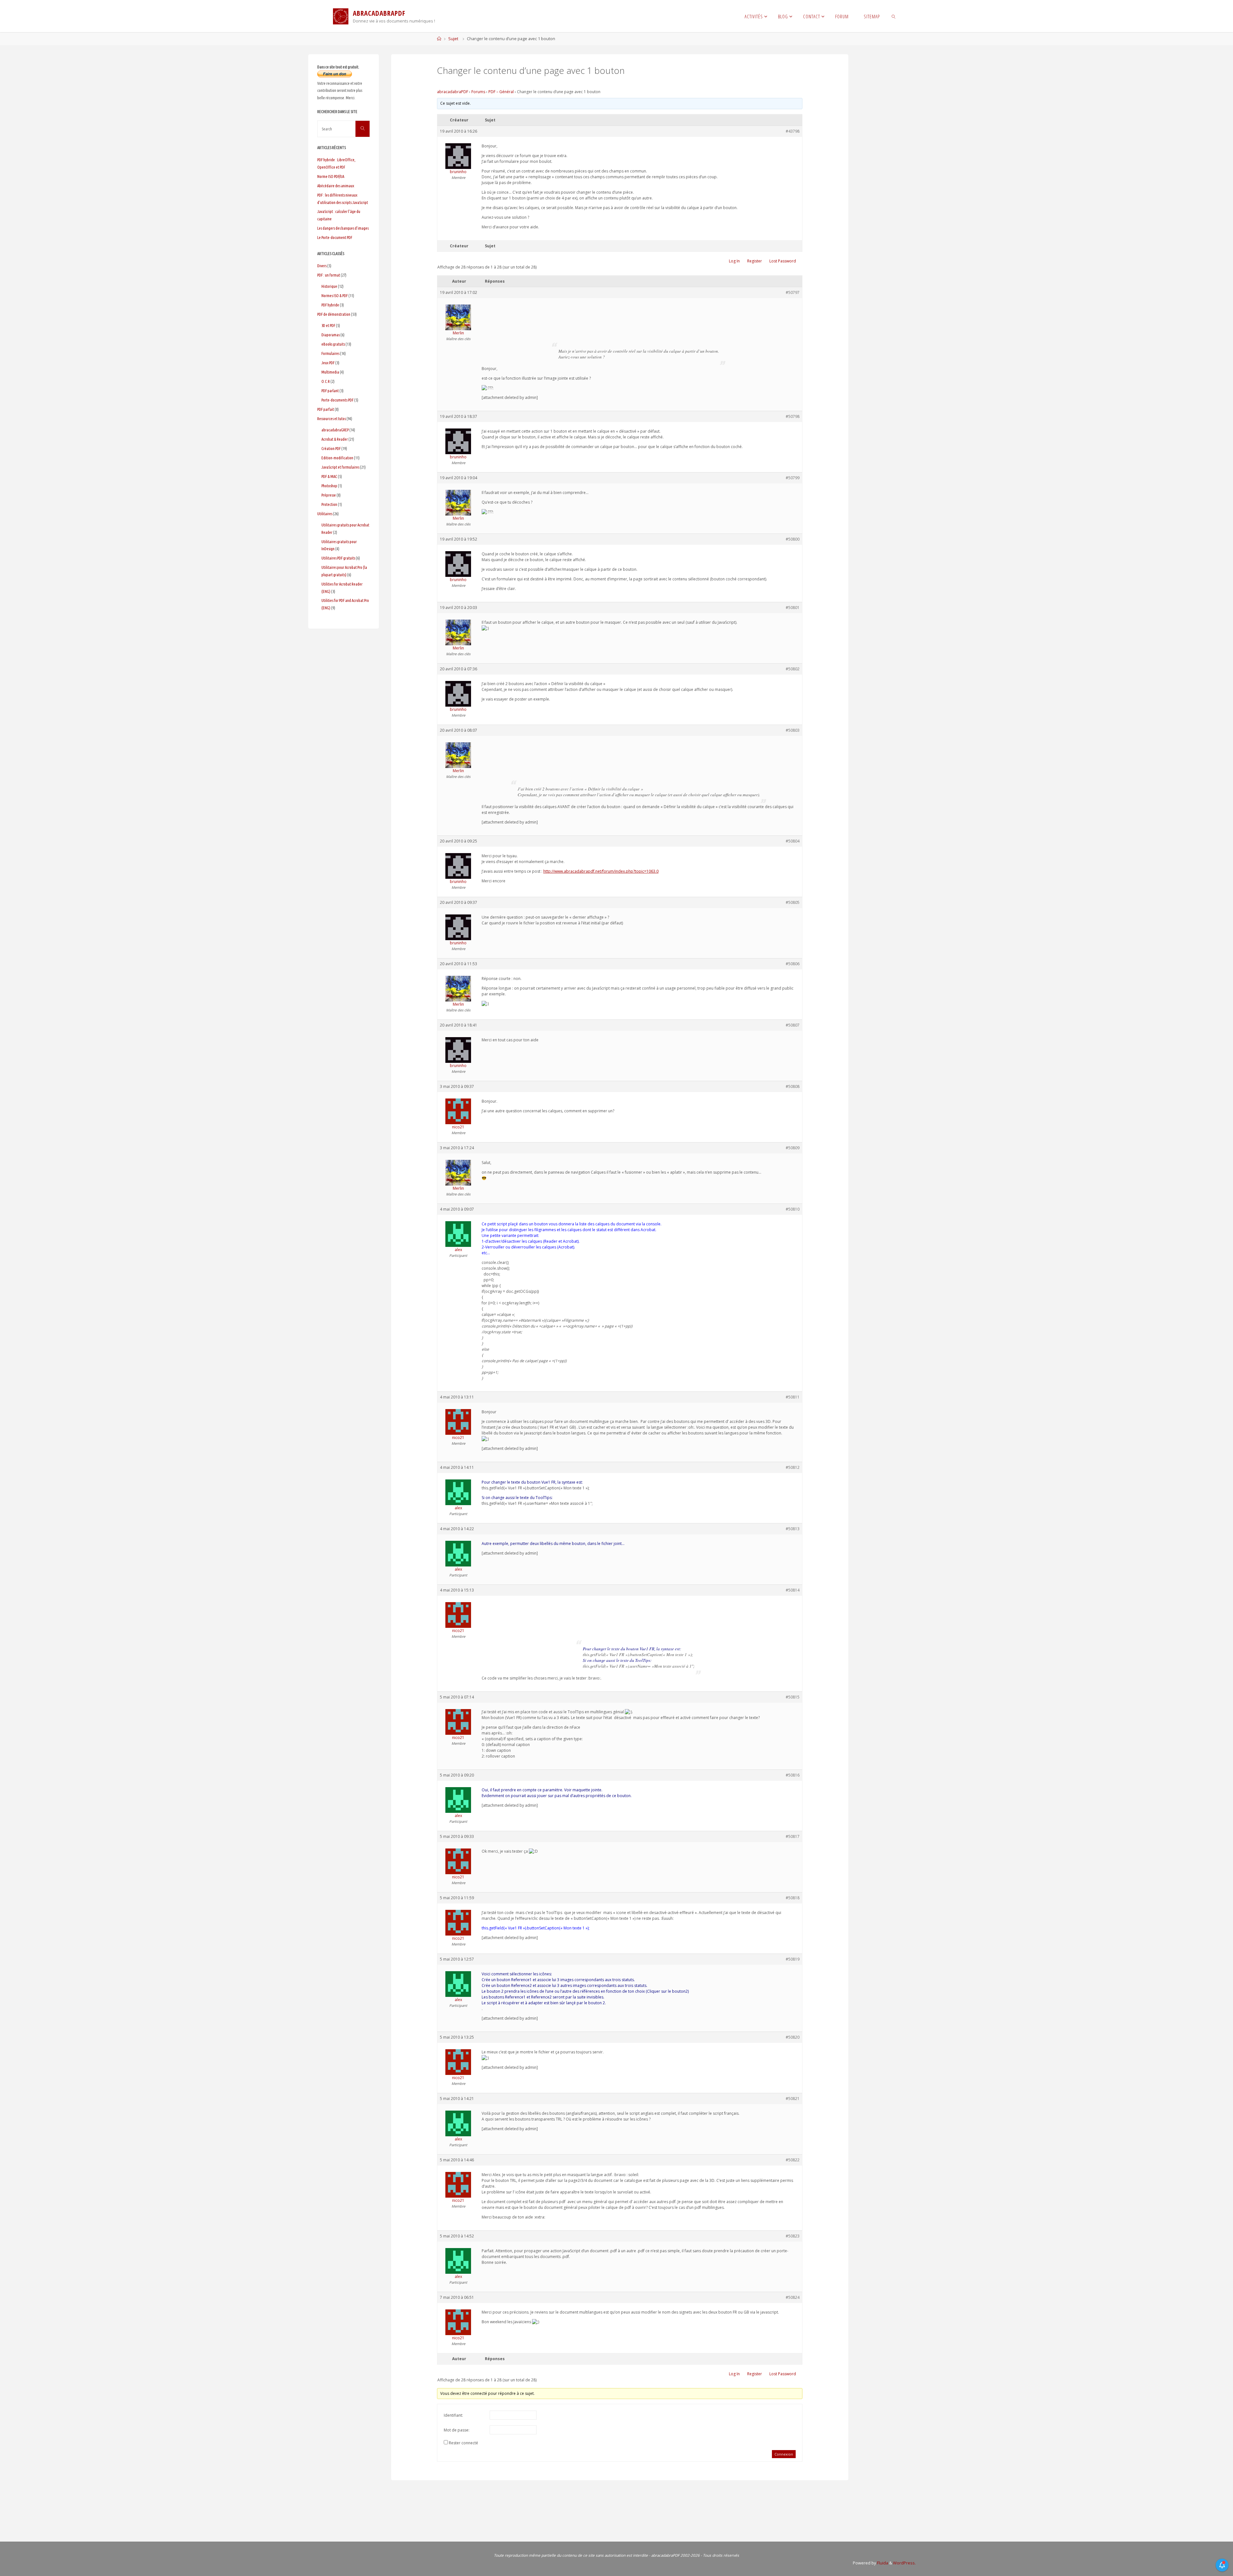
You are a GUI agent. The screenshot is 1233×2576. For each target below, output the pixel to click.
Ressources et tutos (332, 419)
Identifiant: (453, 2415)
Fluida (882, 2563)
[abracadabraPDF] (341, 16)
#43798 (793, 131)
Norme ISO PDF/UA (331, 176)
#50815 (793, 1697)
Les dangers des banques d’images (343, 228)
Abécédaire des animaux (336, 186)
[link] (894, 16)
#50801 (793, 608)
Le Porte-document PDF (335, 237)
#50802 (793, 669)
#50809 (793, 1148)
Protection (329, 504)
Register (755, 261)
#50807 (793, 1025)
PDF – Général (501, 92)
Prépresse (329, 495)
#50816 (793, 1775)
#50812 (793, 1467)
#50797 (793, 292)
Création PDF (331, 448)
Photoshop (329, 486)
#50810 (793, 1209)
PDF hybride (330, 305)
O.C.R (326, 381)
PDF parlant (330, 391)
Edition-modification (337, 458)
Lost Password (783, 261)
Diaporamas (331, 335)
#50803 (793, 730)
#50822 (793, 2160)
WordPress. (904, 2563)
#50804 (793, 841)
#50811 (793, 1397)
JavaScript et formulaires (340, 467)
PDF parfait (326, 409)
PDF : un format (329, 275)
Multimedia (330, 372)
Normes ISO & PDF (335, 296)
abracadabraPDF (453, 92)
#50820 (793, 2037)
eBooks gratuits (333, 344)
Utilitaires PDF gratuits (338, 558)
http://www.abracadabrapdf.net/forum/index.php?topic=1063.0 (601, 871)
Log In (734, 261)
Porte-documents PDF (337, 400)
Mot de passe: (457, 2430)
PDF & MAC (329, 476)
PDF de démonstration (334, 314)
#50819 (793, 1959)
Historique (329, 286)
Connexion (784, 2454)
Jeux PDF (328, 363)
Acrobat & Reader (335, 439)
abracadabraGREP (335, 430)
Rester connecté (463, 2443)
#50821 (793, 2099)
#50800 (793, 539)
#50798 (793, 416)
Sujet (453, 39)
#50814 (793, 1590)
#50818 (793, 1898)
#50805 (793, 902)
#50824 (793, 2297)
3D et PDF (328, 325)
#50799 (793, 478)
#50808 (793, 1086)
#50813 (793, 1529)
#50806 (793, 964)
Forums (478, 92)
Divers (322, 266)
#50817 (793, 1836)
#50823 (793, 2236)
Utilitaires (325, 514)
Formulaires (330, 353)
